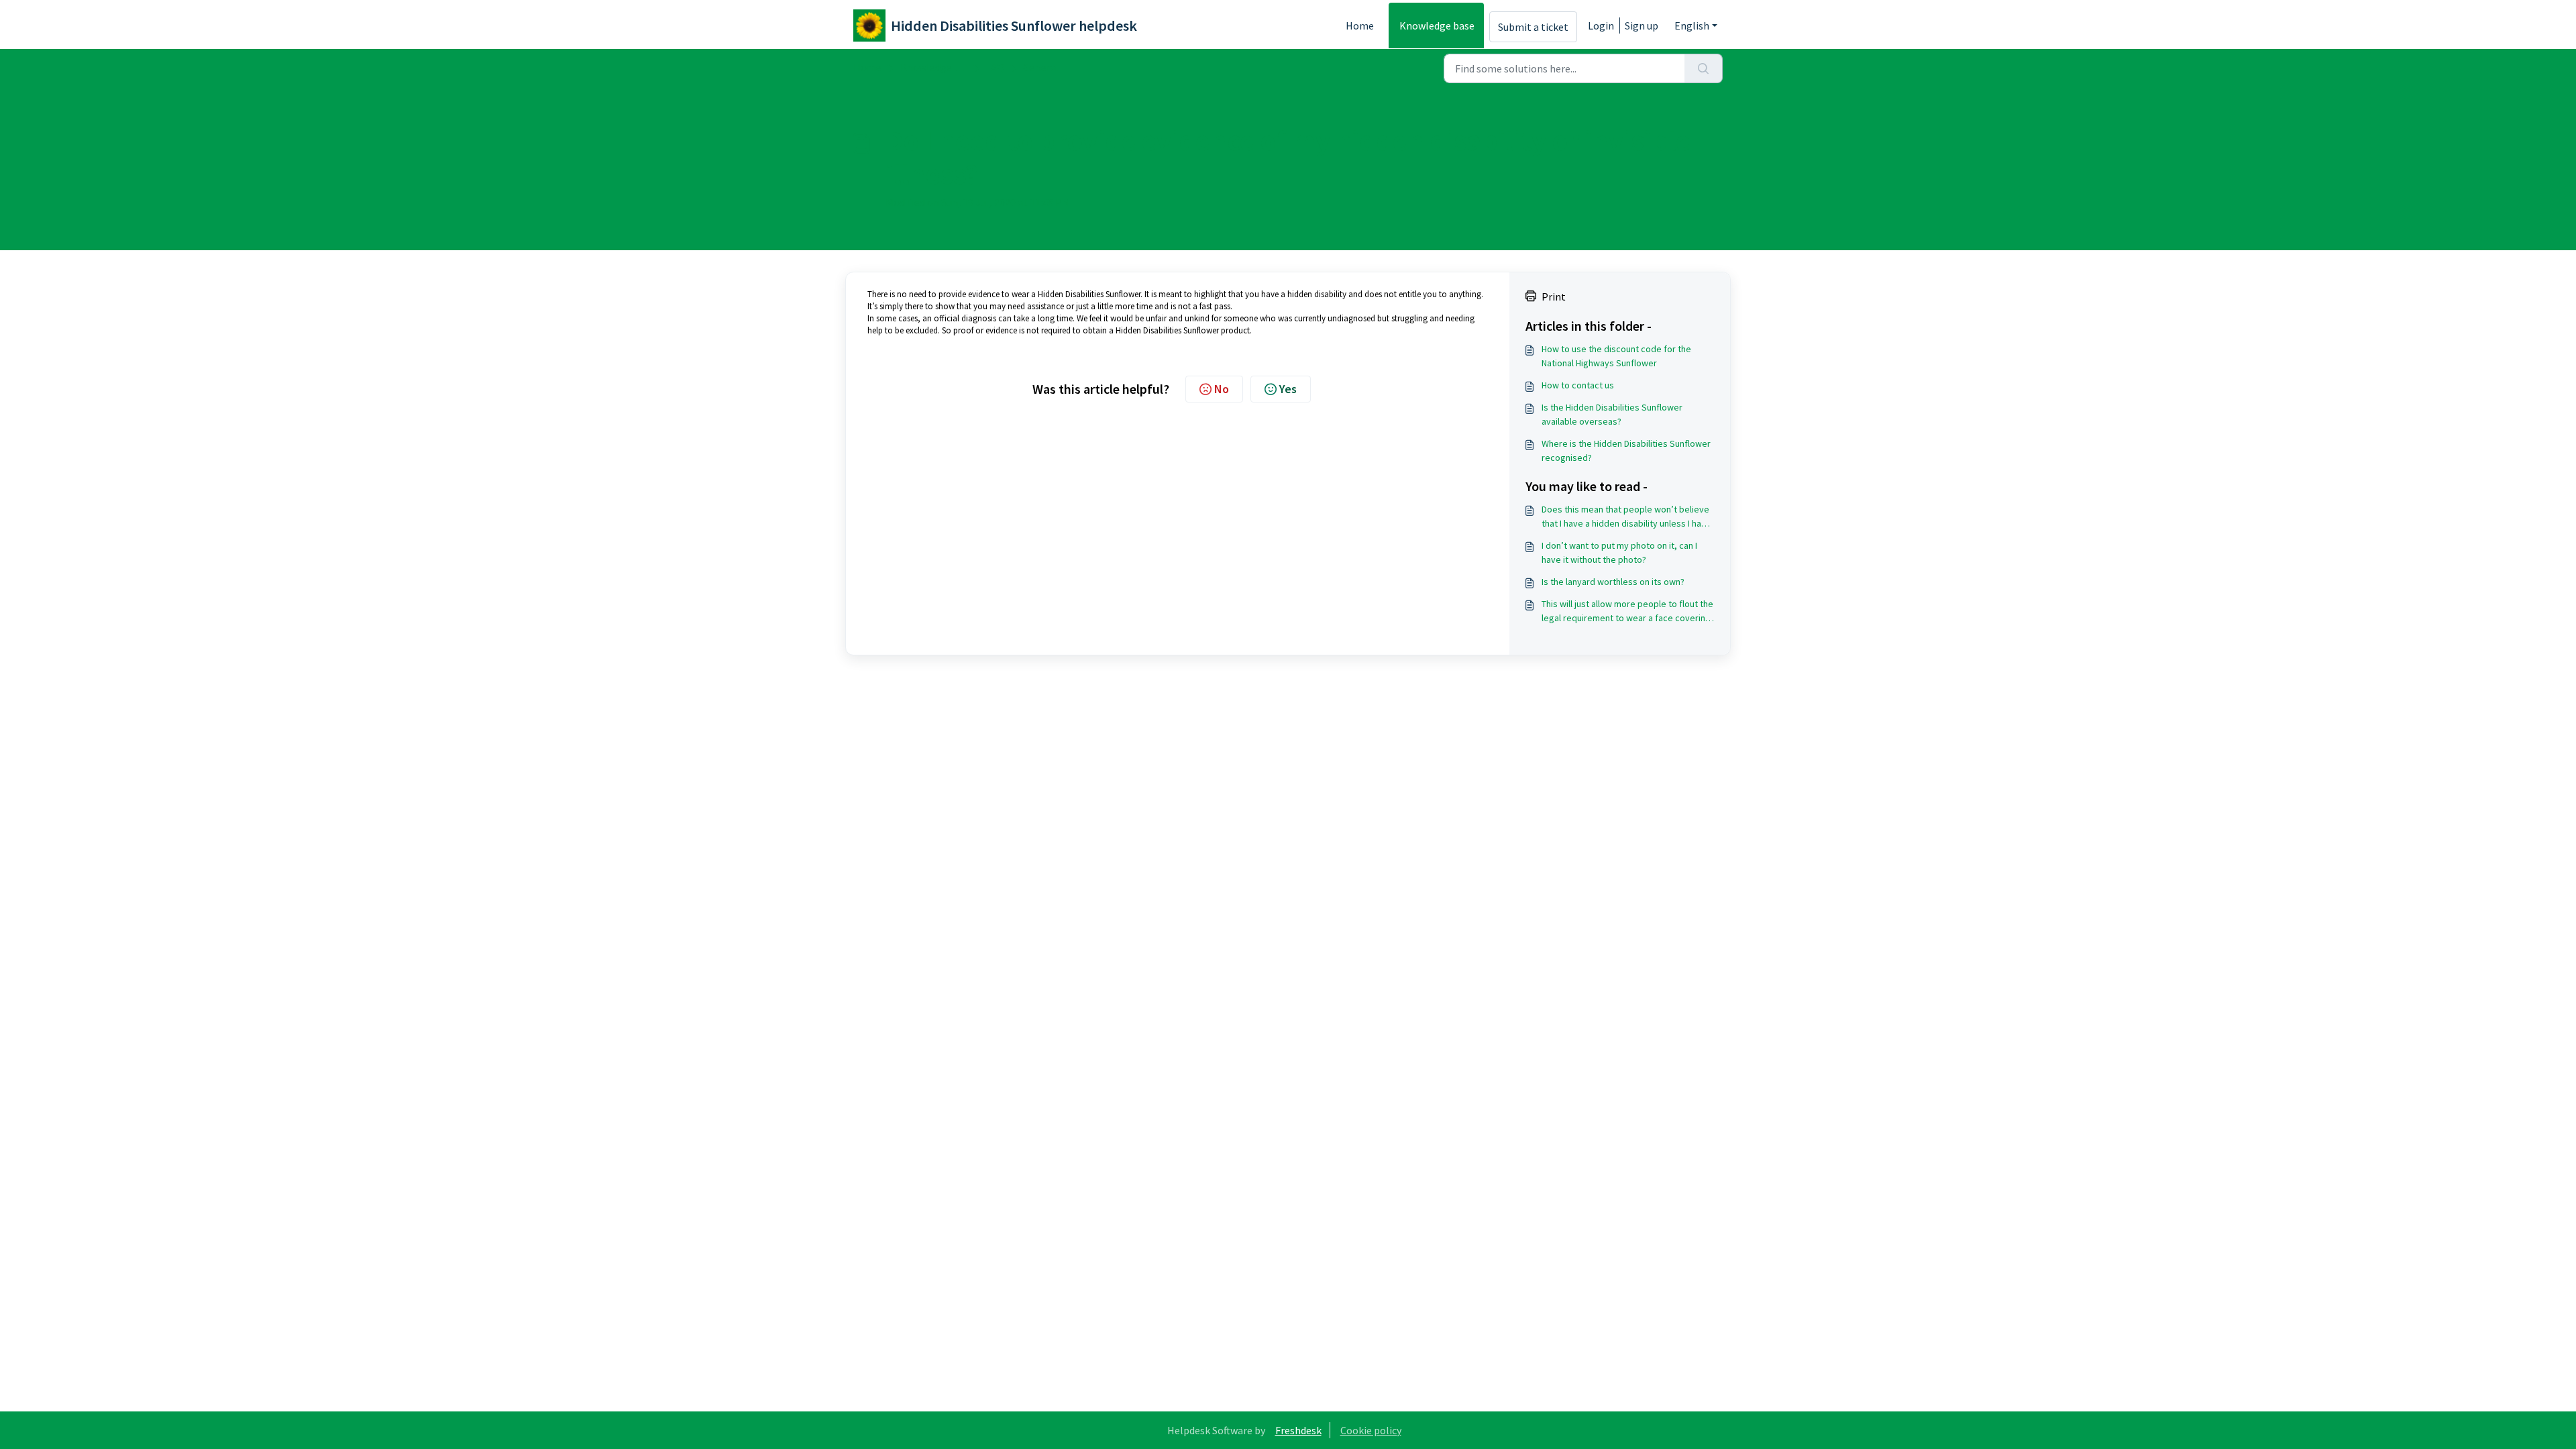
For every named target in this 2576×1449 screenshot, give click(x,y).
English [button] (1692, 25)
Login (1601, 25)
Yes (1288, 389)
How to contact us (1578, 385)
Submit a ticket (1533, 27)
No (1222, 389)
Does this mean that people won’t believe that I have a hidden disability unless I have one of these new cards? (1626, 517)
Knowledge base (1437, 25)
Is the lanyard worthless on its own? (1613, 582)
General (1041, 67)
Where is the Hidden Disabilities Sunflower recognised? (1626, 450)
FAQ (995, 67)
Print (1554, 297)
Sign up (1642, 25)
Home (1360, 25)
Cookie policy (1371, 1430)
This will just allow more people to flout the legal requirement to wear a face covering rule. (1627, 611)
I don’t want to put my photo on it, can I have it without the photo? (1619, 552)
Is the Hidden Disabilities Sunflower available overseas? (1612, 414)
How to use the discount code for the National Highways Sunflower (1616, 356)
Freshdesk (1298, 1430)
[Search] (1704, 68)
